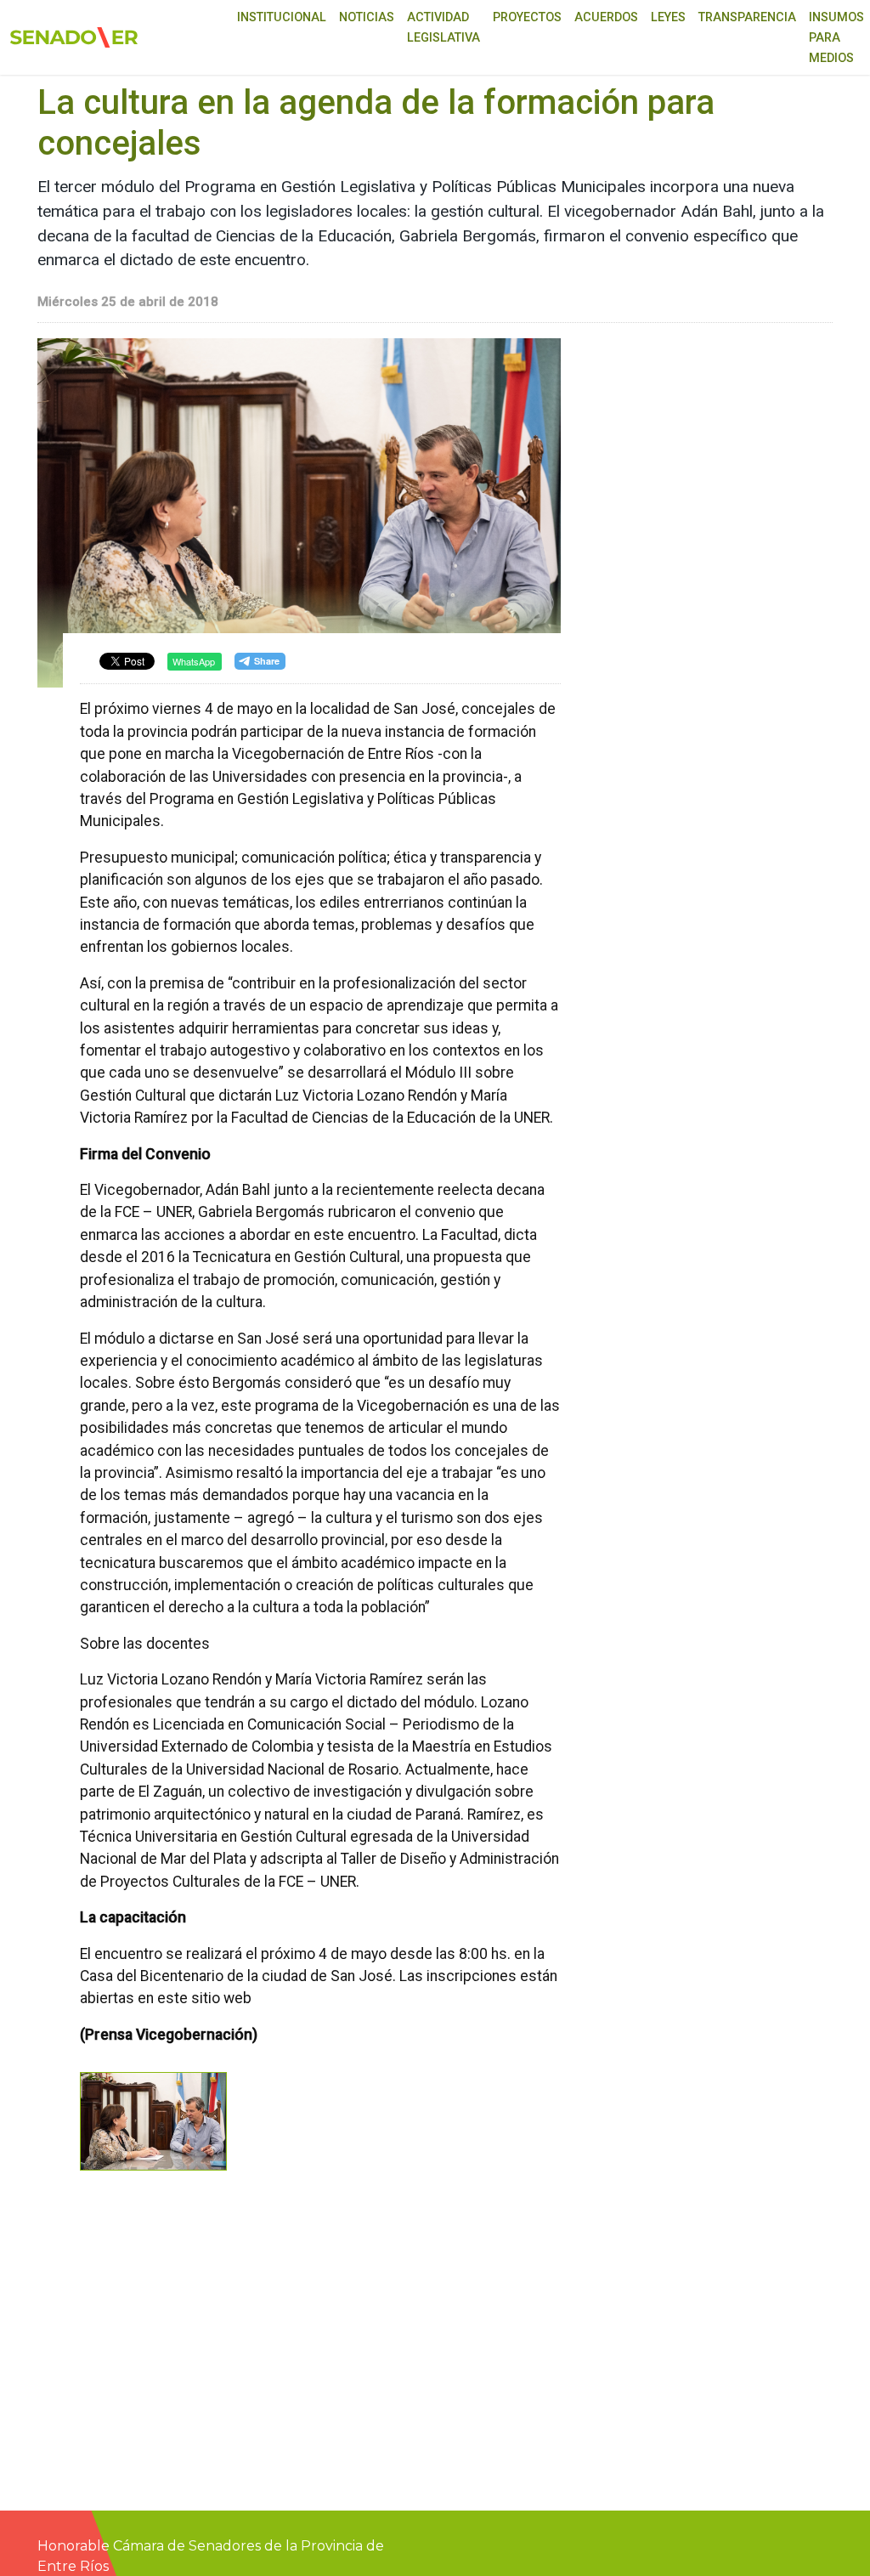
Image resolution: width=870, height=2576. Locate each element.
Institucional (282, 17)
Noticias (367, 17)
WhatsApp (194, 661)
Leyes (668, 17)
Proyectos (527, 17)
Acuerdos (606, 17)
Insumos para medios (836, 38)
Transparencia (747, 17)
